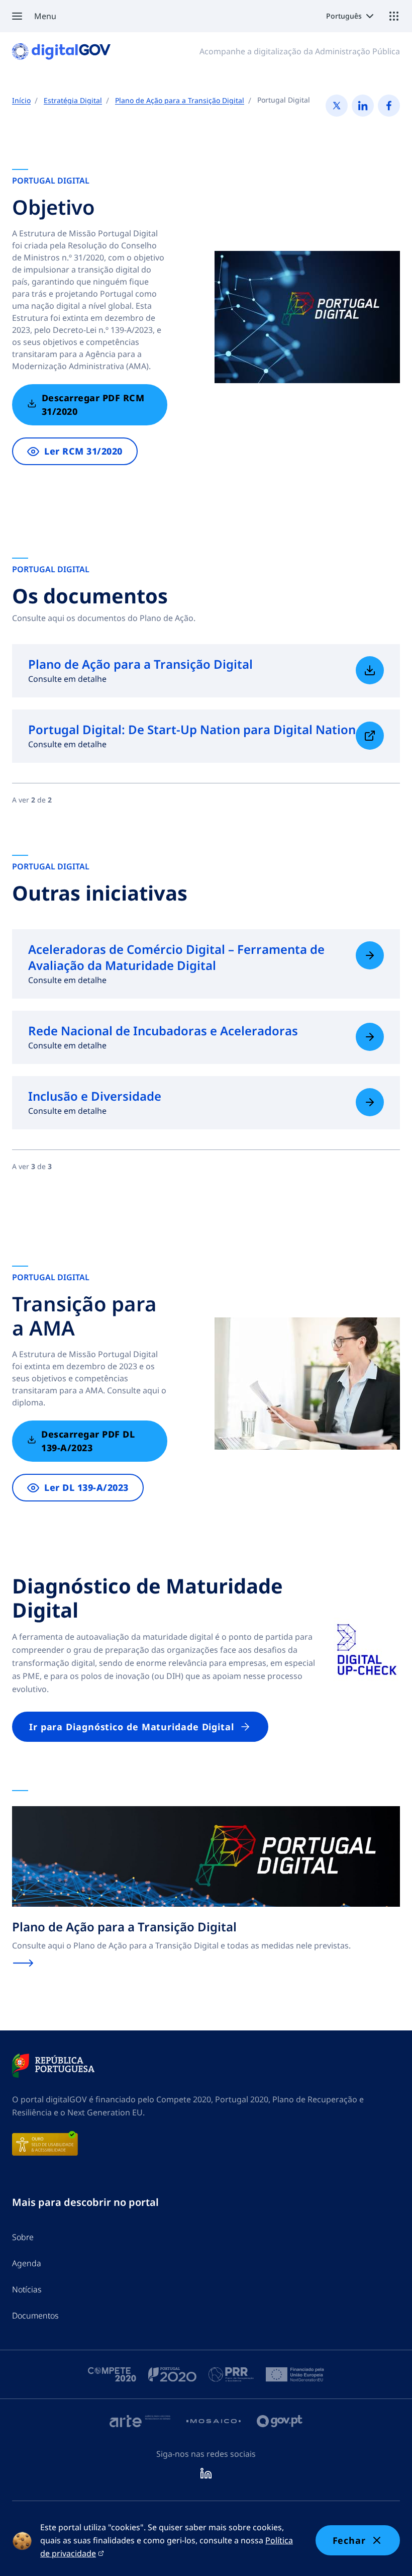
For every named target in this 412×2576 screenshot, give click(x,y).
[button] (34, 16)
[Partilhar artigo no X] (337, 106)
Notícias (27, 2289)
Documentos (35, 2316)
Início (21, 100)
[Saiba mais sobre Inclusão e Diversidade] (370, 1102)
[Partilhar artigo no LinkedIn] (363, 106)
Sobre (23, 2237)
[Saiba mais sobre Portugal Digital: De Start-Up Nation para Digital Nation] (370, 736)
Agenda (27, 2263)
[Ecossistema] (394, 16)
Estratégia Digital (73, 100)
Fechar (349, 2540)
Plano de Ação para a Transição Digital (180, 100)
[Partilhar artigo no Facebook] (389, 106)
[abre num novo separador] (53, 2066)
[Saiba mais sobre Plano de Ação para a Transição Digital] (370, 670)
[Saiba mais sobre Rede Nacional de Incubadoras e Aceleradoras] (370, 1037)
